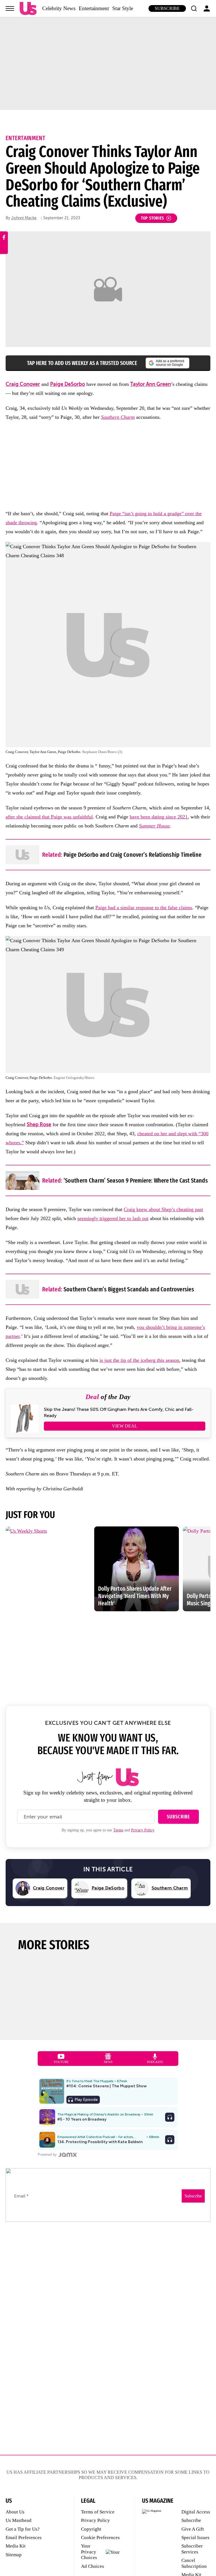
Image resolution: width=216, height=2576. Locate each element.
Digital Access (196, 2512)
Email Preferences (24, 2538)
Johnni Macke (24, 218)
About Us (15, 2512)
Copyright (91, 2529)
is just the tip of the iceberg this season (139, 1360)
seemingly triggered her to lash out (113, 1218)
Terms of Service (98, 2512)
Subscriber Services (192, 2549)
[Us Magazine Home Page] (28, 9)
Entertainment (94, 8)
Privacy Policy (143, 1830)
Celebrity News (59, 8)
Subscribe (167, 8)
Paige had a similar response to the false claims (144, 908)
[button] (194, 8)
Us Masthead (19, 2520)
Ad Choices (93, 2566)
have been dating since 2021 (159, 817)
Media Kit (16, 2546)
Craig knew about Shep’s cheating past (163, 1209)
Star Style (123, 8)
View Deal (125, 1426)
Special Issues (195, 2538)
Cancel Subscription (194, 2563)
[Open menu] (10, 8)
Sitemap (14, 2555)
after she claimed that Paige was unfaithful (49, 817)
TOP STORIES (153, 218)
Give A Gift (193, 2529)
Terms (118, 1830)
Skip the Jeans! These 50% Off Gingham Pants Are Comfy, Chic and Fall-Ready (119, 1413)
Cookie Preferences (100, 2538)
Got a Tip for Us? (23, 2529)
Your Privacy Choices (89, 2552)
